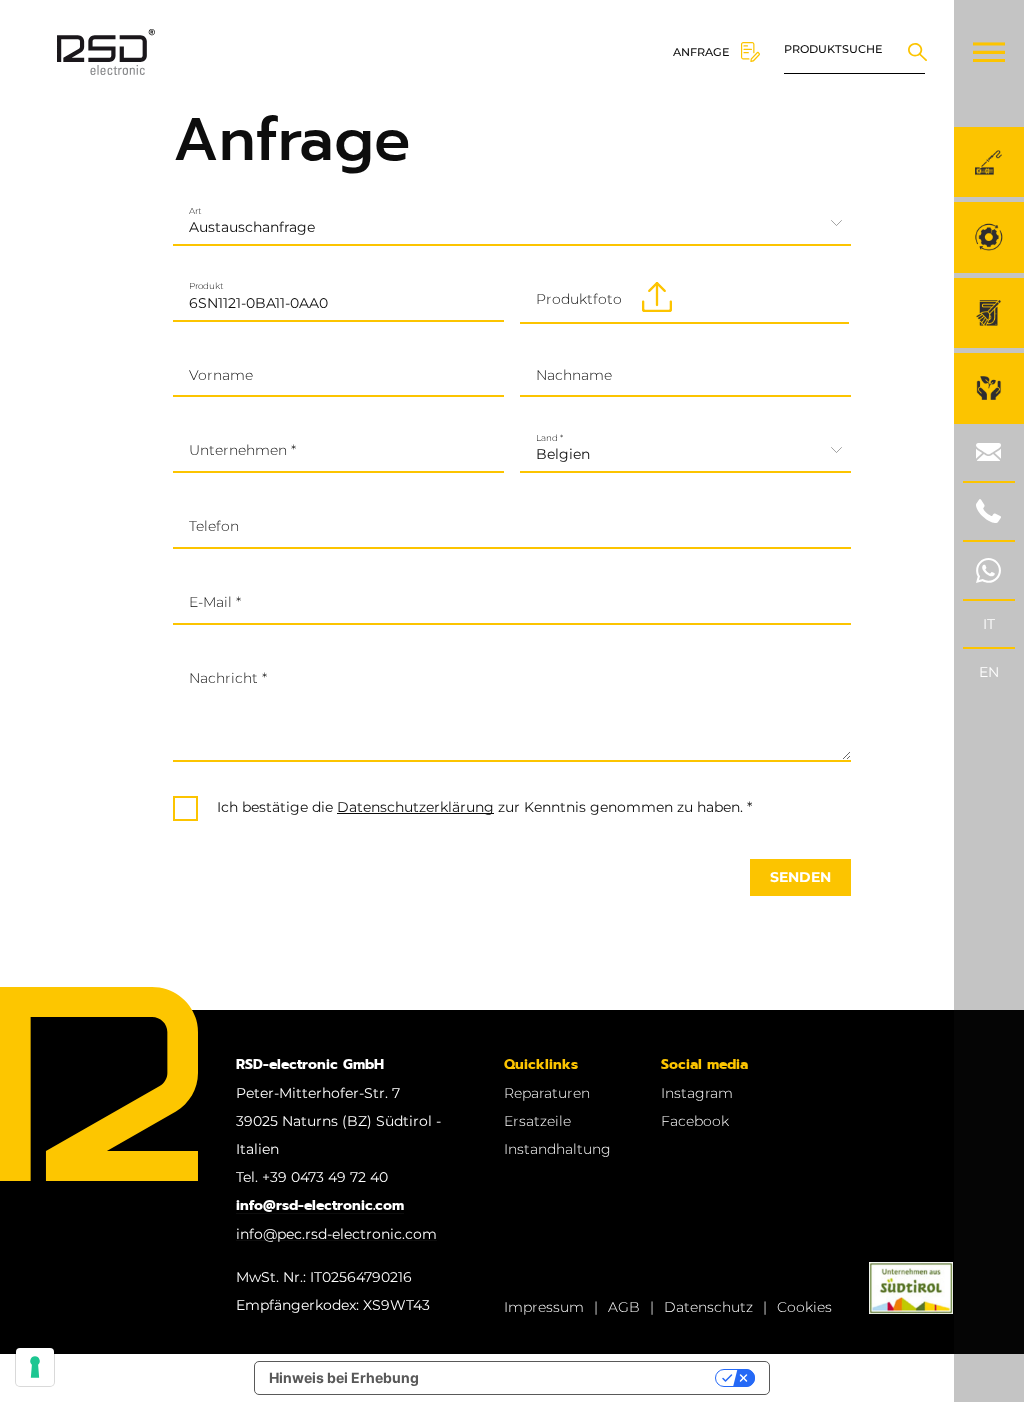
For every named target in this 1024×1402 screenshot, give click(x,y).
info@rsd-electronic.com (320, 1205)
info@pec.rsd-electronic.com (336, 1234)
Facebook (695, 1121)
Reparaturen (547, 1093)
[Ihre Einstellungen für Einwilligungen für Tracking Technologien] (35, 1367)
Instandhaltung (557, 1149)
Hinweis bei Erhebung (344, 1377)
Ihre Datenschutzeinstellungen (575, 1377)
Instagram (697, 1093)
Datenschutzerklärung (415, 807)
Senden (800, 877)
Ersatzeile (537, 1121)
